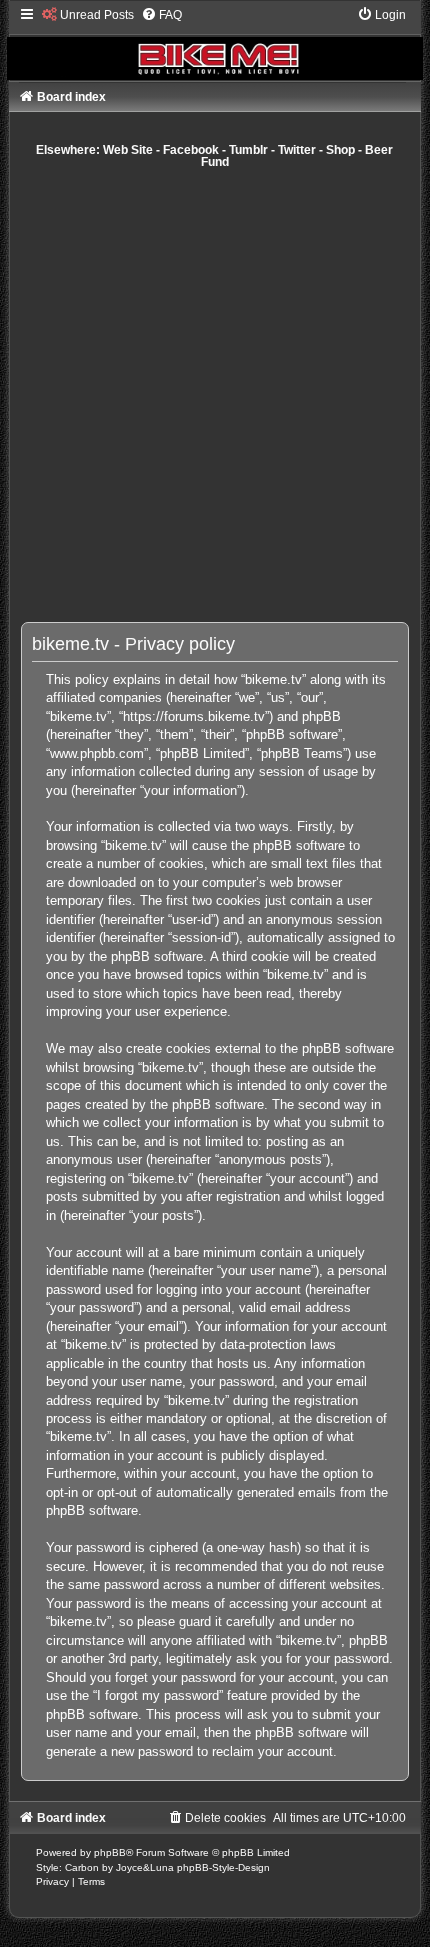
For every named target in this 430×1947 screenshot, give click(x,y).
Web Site (128, 150)
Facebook (191, 150)
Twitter (297, 150)
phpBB (110, 1852)
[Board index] (215, 43)
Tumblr (248, 150)
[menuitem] (88, 15)
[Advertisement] (215, 395)
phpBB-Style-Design (223, 1867)
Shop (340, 150)
